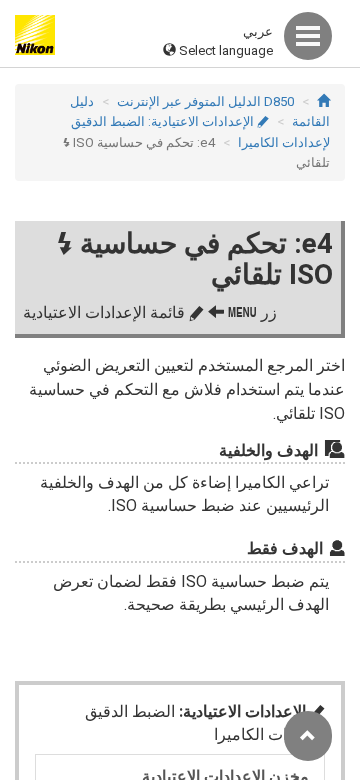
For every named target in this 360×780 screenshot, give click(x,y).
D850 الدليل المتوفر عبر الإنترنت (205, 101)
